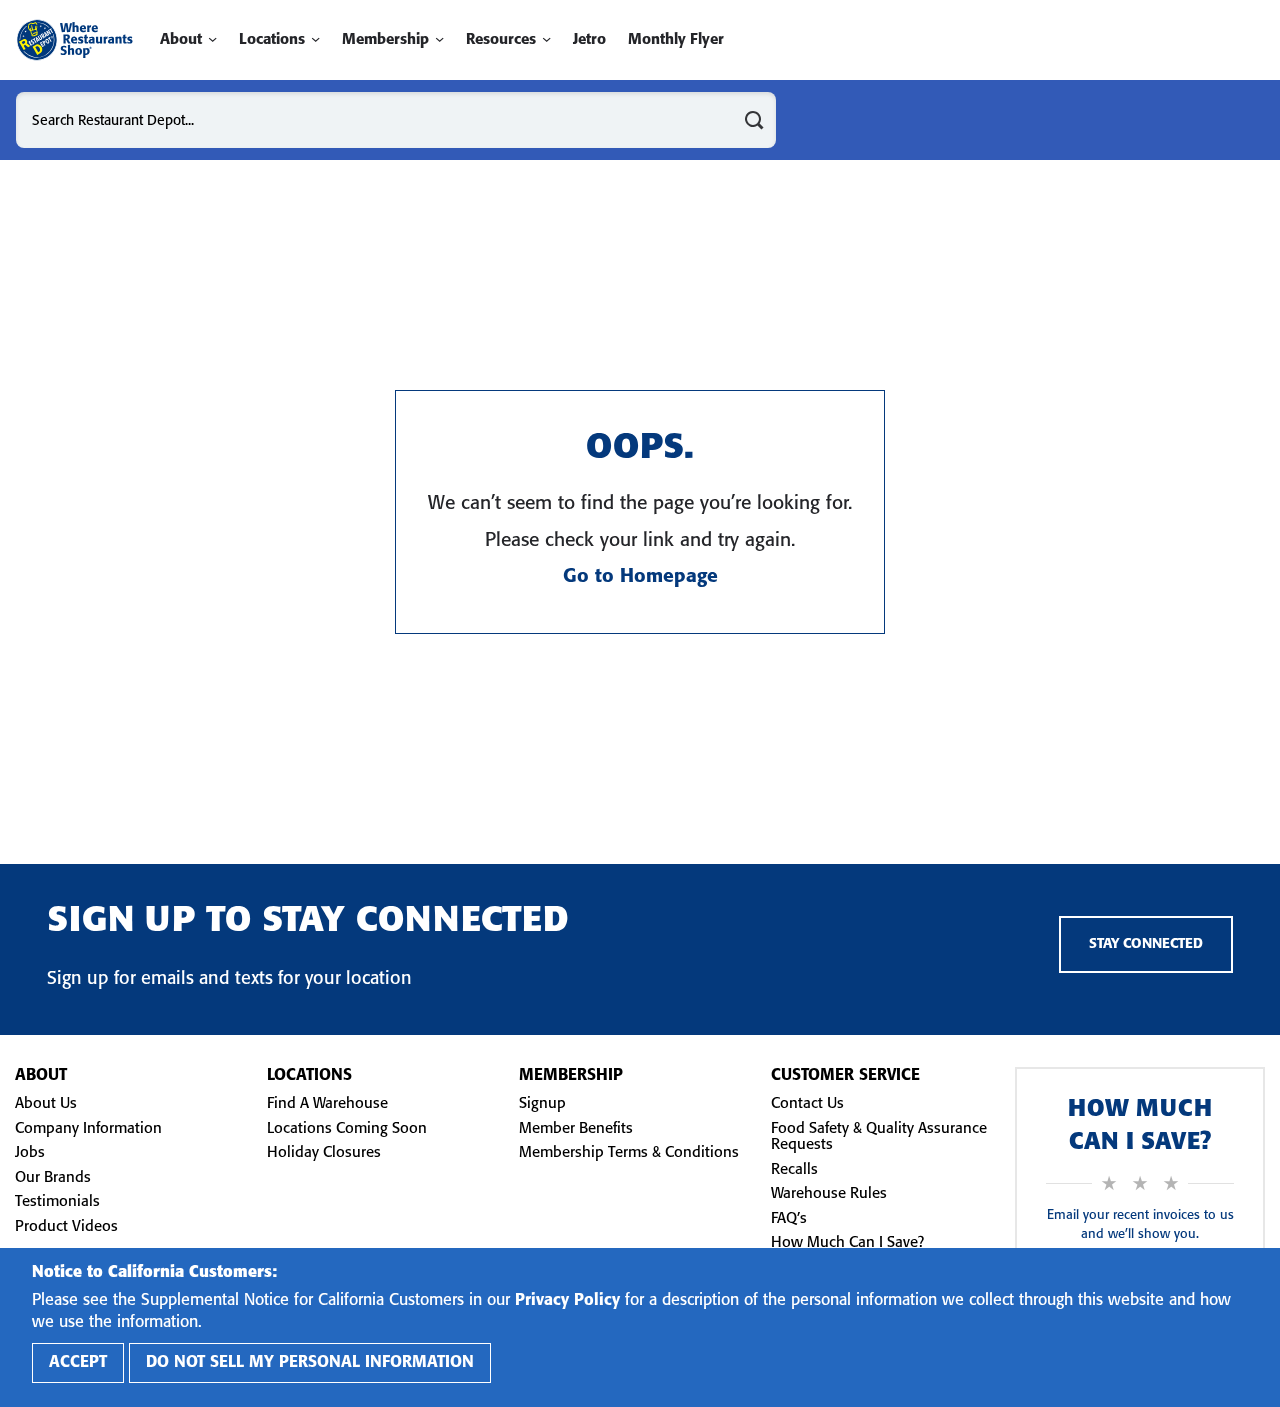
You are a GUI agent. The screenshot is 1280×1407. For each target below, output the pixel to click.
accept (78, 1362)
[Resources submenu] (546, 39)
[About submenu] (212, 39)
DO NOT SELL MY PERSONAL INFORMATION (310, 1362)
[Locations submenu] (315, 39)
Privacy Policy (567, 1300)
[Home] (74, 40)
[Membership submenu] (439, 39)
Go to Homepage (640, 577)
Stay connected (1146, 944)
